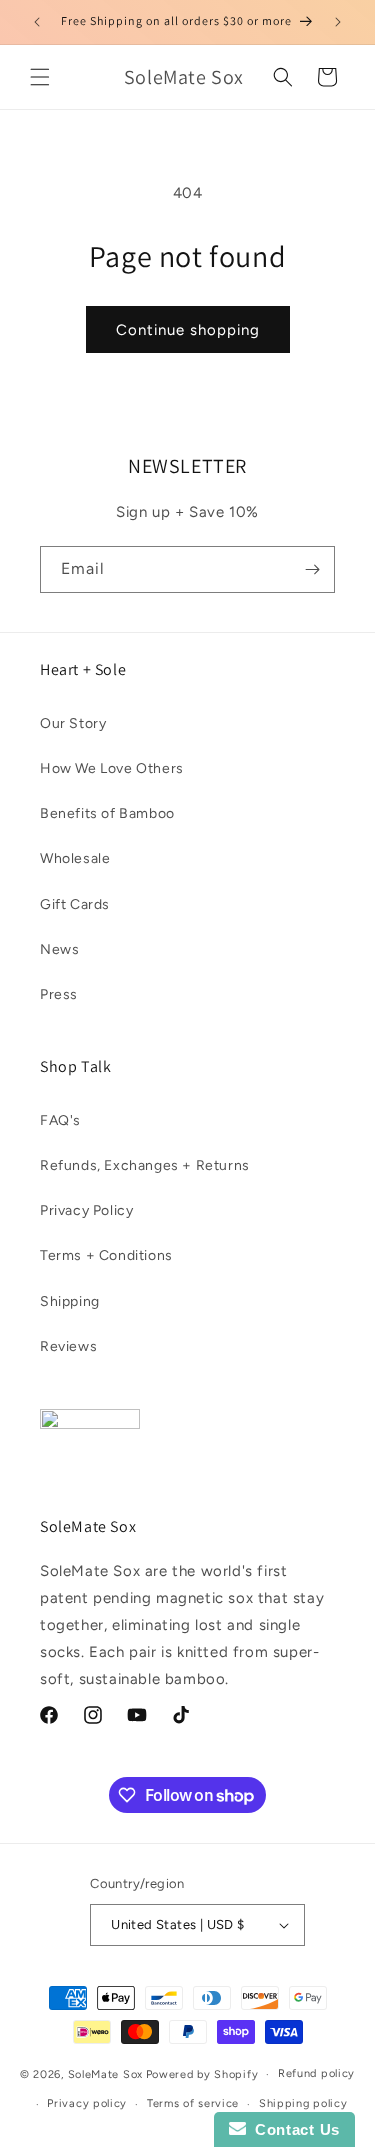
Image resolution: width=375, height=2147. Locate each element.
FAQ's (60, 1120)
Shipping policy (303, 2103)
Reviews (68, 1346)
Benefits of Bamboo (107, 813)
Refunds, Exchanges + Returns (145, 1165)
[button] (40, 77)
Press (59, 994)
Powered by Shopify (202, 2074)
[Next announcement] (338, 22)
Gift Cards (75, 904)
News (59, 949)
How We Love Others (112, 768)
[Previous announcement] (37, 22)
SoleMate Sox (105, 2074)
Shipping (70, 1301)
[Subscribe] (312, 569)
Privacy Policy (86, 1210)
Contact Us (293, 2129)
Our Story (73, 723)
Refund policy (316, 2073)
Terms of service (193, 2103)
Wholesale (75, 858)
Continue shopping (188, 330)
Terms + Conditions (106, 1255)
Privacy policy (87, 2103)
